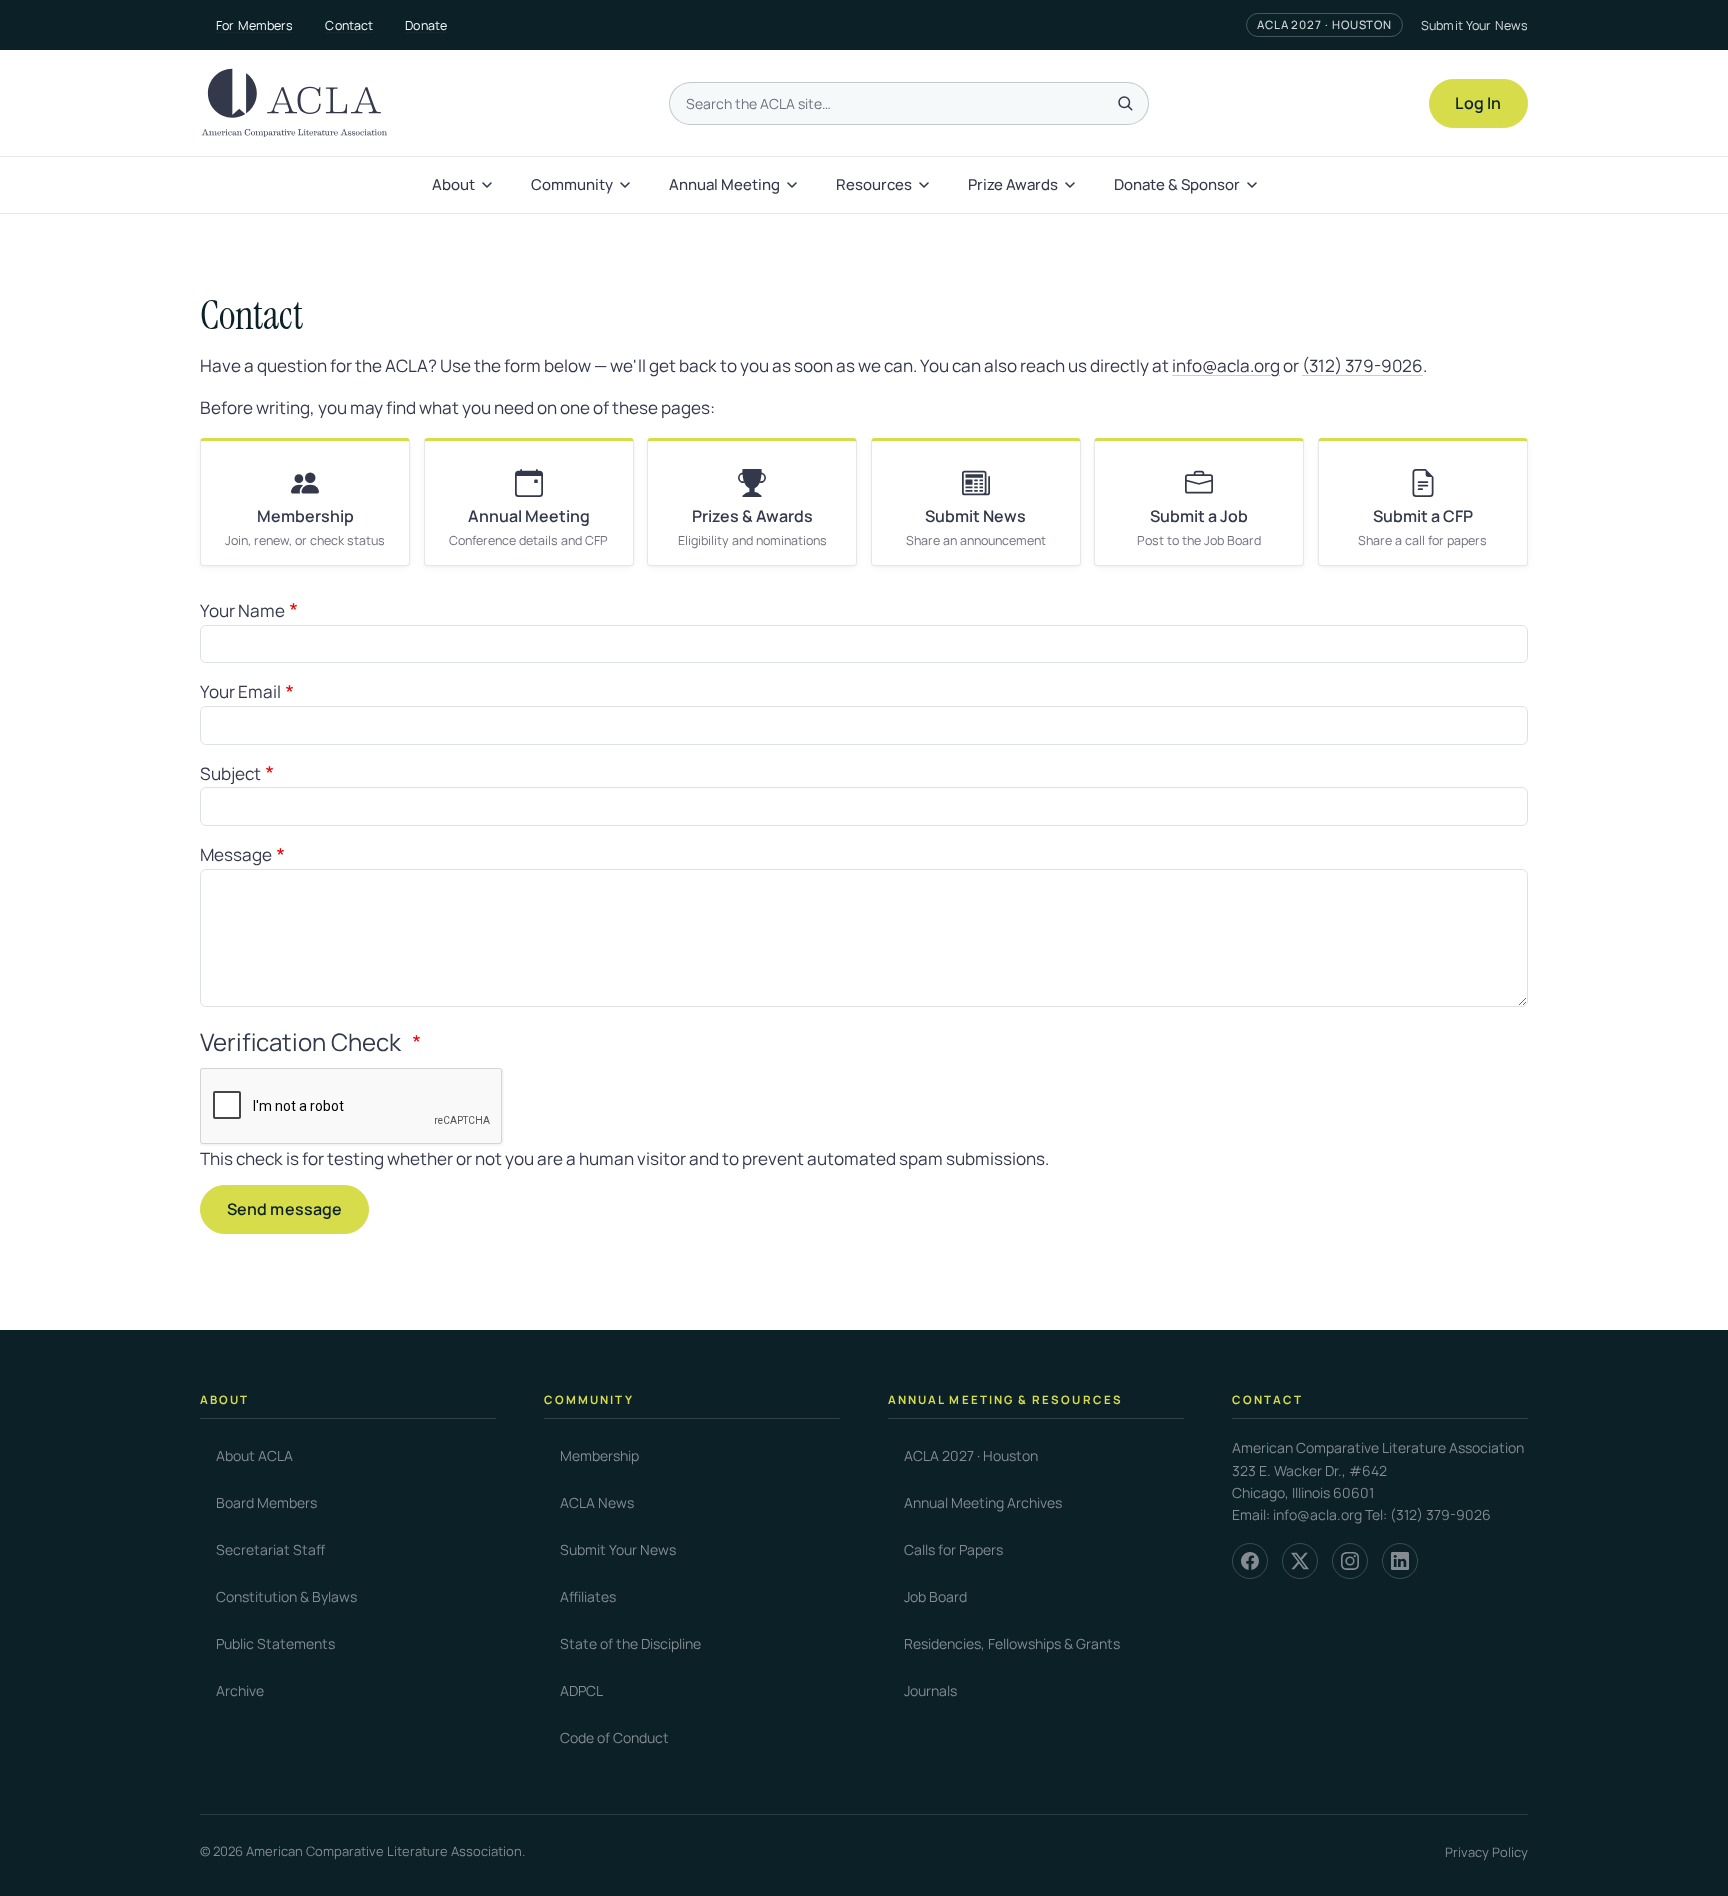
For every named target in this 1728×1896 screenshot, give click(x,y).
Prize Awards (1013, 184)
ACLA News (597, 1502)
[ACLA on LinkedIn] (1400, 1561)
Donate (426, 25)
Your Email (240, 691)
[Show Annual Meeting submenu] (794, 185)
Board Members (266, 1502)
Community (572, 184)
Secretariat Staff (270, 1549)
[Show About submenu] (489, 185)
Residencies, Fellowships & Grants (1012, 1643)
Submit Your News (1474, 25)
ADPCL (581, 1690)
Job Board (935, 1596)
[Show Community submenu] (627, 185)
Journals (930, 1690)
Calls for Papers (953, 1549)
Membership (599, 1455)
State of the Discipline (630, 1643)
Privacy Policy (1486, 1852)
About (453, 184)
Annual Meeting (724, 184)
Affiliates (588, 1596)
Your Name (242, 610)
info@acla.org (1226, 365)
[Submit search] (1125, 103)
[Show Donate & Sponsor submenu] (1254, 185)
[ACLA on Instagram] (1350, 1561)
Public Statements (275, 1643)
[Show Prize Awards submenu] (1072, 185)
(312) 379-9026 (1362, 365)
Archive (240, 1690)
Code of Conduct (614, 1737)
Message (236, 854)
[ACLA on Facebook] (1250, 1561)
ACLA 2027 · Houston (1324, 24)
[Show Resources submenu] (926, 185)
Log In (1478, 103)
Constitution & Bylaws (286, 1596)
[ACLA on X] (1300, 1561)
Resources (874, 184)
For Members (254, 25)
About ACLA (254, 1455)
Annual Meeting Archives (983, 1502)
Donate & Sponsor (1177, 184)
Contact (349, 25)
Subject (230, 773)
